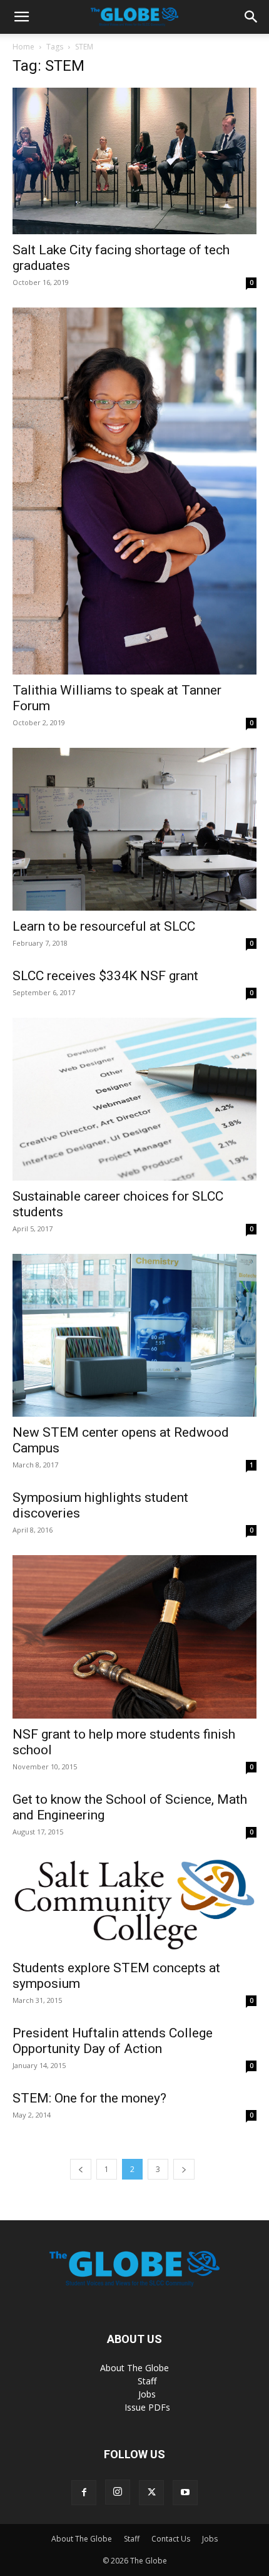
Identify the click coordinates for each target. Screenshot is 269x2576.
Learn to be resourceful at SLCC (104, 926)
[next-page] (184, 2169)
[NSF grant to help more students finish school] (134, 1637)
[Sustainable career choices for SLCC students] (134, 1099)
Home (23, 47)
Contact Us (171, 2539)
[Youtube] (185, 2493)
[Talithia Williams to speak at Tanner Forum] (134, 491)
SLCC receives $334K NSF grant (105, 976)
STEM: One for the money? (89, 2098)
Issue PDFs (147, 2407)
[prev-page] (81, 2169)
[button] (21, 17)
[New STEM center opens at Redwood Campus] (134, 1335)
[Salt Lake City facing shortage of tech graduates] (134, 161)
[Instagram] (118, 2492)
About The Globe (134, 2368)
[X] (151, 2493)
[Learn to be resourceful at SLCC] (134, 829)
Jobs (147, 2394)
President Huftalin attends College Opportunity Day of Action (113, 2041)
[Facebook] (84, 2493)
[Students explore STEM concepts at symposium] (134, 1905)
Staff (147, 2381)
